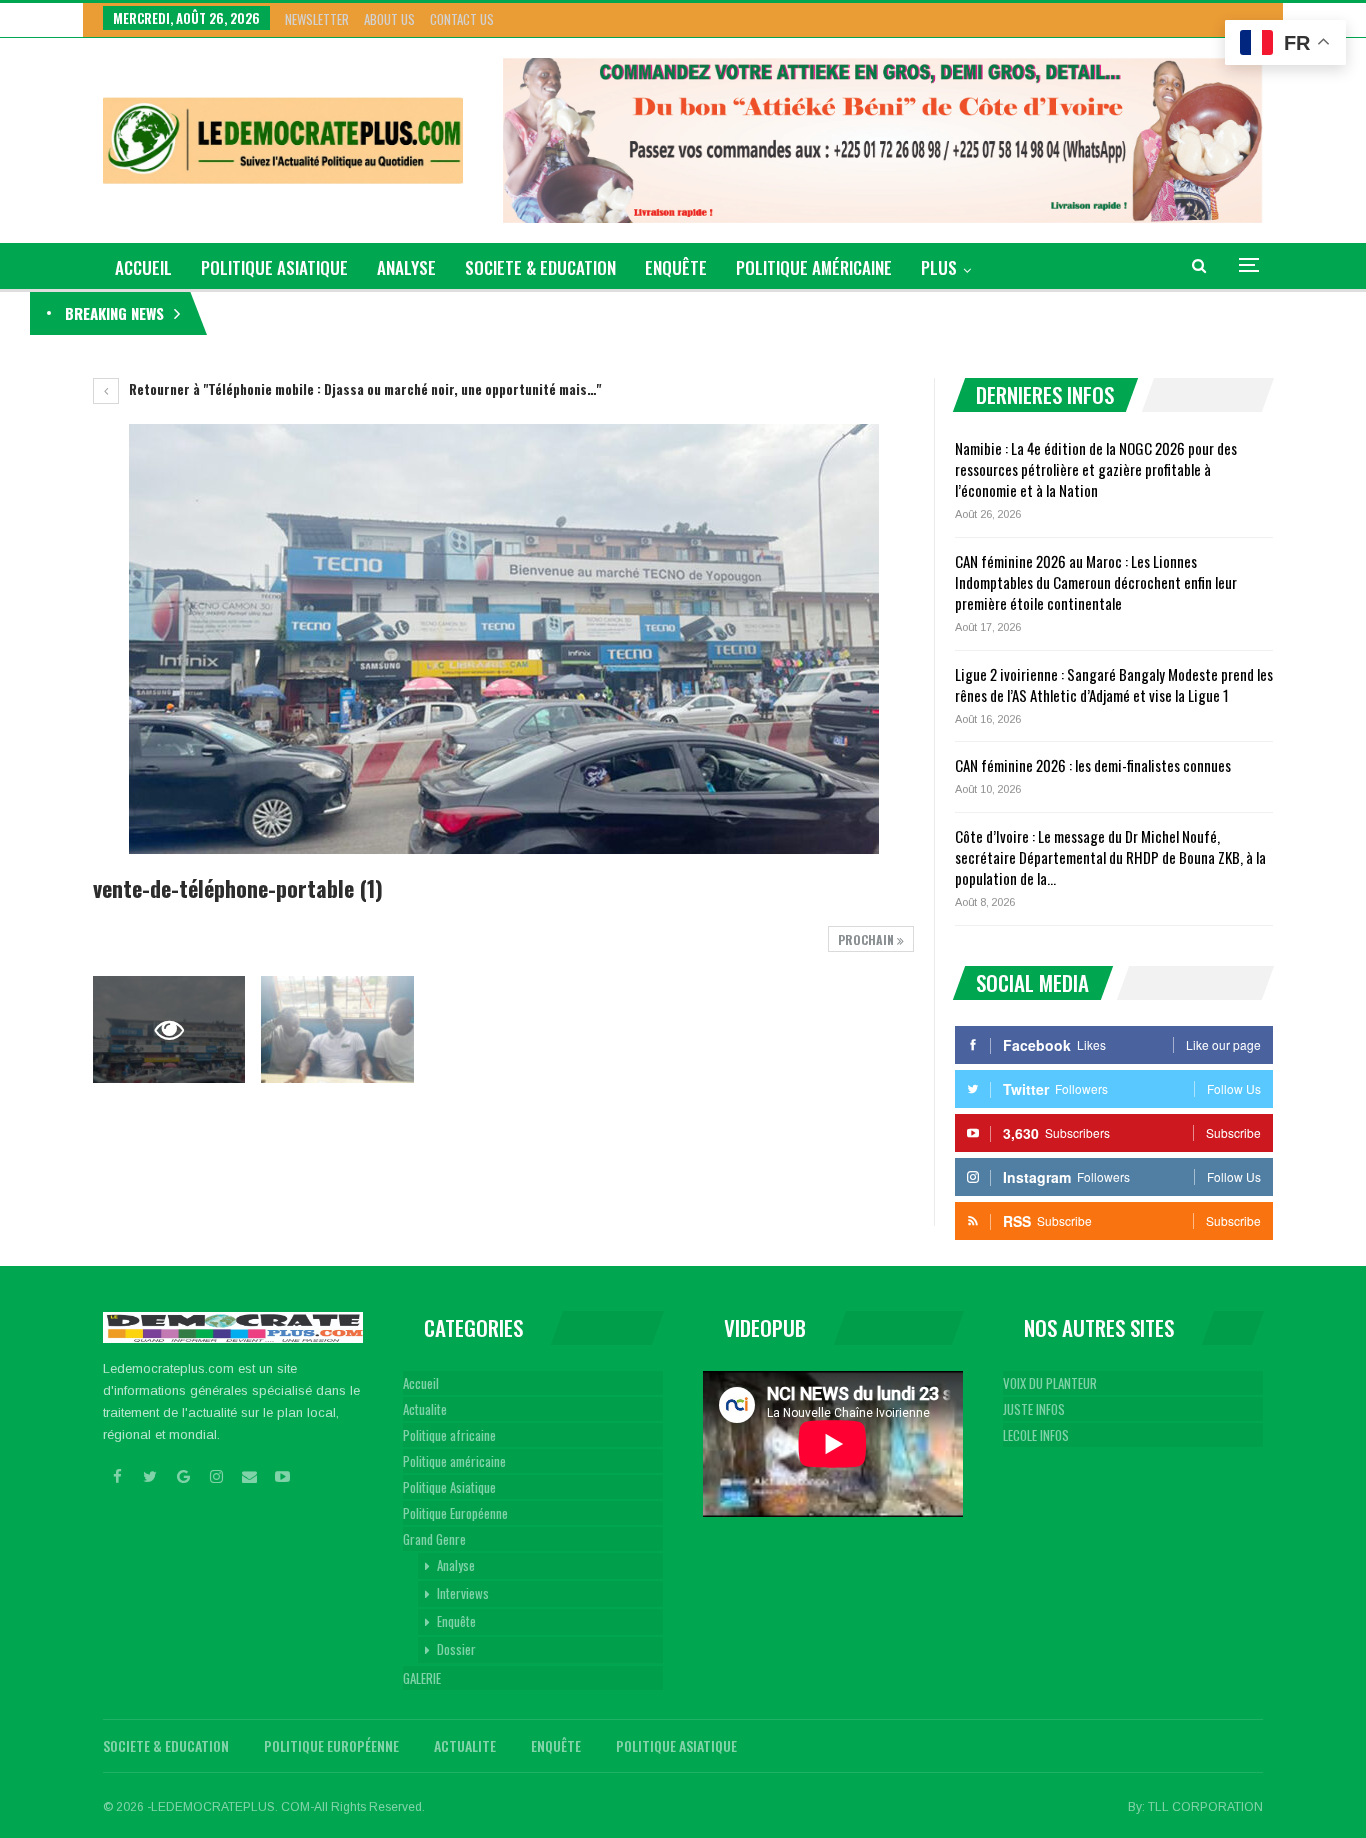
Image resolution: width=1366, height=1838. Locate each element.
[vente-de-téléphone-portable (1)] (337, 1029)
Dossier (456, 1649)
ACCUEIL (143, 267)
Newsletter (317, 19)
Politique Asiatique (274, 267)
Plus (939, 267)
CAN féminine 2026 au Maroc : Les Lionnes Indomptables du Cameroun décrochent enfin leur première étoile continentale (1096, 582)
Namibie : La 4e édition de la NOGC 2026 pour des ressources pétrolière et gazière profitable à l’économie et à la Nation (540, 313)
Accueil (421, 1383)
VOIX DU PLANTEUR (1050, 1383)
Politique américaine (814, 267)
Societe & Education (540, 267)
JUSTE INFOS (1034, 1409)
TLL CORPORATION (1205, 1807)
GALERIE (422, 1678)
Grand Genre (434, 1539)
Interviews (463, 1593)
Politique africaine (449, 1435)
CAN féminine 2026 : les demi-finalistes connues (1093, 765)
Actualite (425, 1409)
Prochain (867, 939)
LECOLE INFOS (1036, 1435)
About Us (389, 19)
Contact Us (462, 19)
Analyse (406, 267)
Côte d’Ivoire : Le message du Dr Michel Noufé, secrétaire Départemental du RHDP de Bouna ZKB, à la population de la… (1110, 857)
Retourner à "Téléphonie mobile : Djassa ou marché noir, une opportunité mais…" (363, 389)
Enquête (676, 267)
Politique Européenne (455, 1513)
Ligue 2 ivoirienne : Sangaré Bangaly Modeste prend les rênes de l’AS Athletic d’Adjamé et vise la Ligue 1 (1114, 684)
